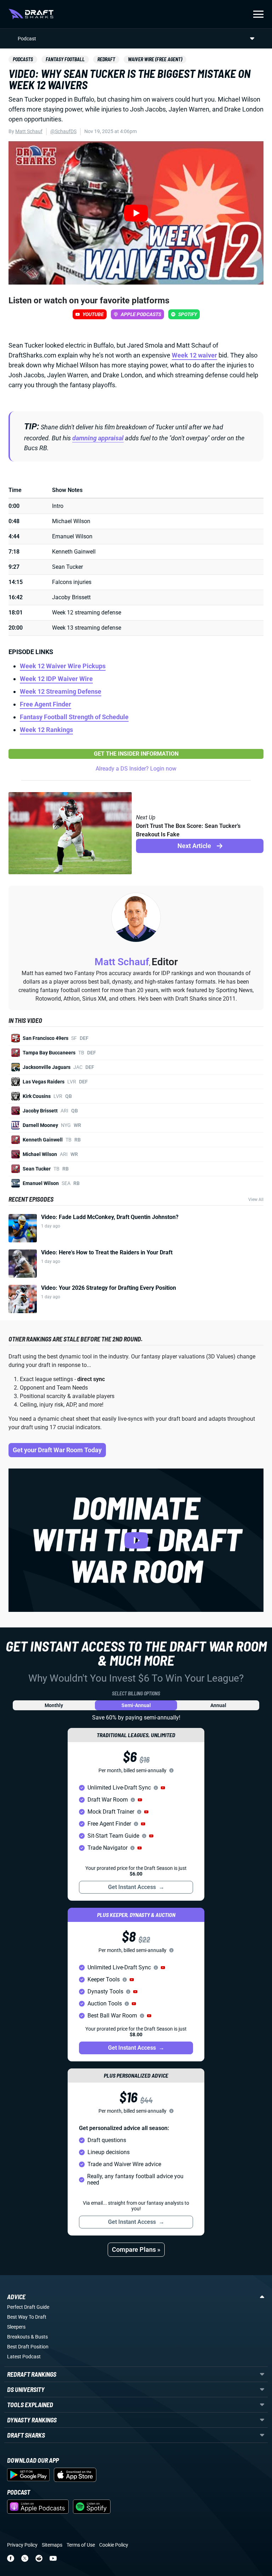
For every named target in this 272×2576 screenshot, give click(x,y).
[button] (163, 1788)
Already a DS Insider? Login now (136, 769)
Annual (218, 1705)
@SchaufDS (63, 131)
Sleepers (16, 2327)
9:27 (14, 567)
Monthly (54, 1705)
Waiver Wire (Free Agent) (155, 59)
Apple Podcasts (141, 314)
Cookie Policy (114, 2545)
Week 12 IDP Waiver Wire (56, 679)
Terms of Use (81, 2545)
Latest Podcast (24, 2357)
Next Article (196, 846)
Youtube (93, 314)
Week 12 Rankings (46, 730)
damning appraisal (98, 438)
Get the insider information (136, 754)
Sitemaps (52, 2545)
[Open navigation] (258, 14)
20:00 (16, 628)
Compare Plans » (136, 2249)
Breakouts (18, 2337)
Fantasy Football (65, 59)
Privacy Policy (22, 2545)
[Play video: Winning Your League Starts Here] (136, 1540)
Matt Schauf (29, 131)
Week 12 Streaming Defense (61, 691)
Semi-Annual (136, 1705)
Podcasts (23, 59)
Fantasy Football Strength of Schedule (74, 717)
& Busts (39, 2337)
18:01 (16, 612)
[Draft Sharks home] (31, 14)
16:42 (16, 597)
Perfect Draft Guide (28, 2307)
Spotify (188, 314)
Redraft (106, 59)
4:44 (14, 536)
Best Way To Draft (27, 2317)
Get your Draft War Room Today (57, 1450)
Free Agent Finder (46, 704)
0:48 (14, 521)
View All (256, 1200)
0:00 (14, 506)
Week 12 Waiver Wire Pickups (63, 666)
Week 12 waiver (194, 355)
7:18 (14, 552)
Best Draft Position (28, 2347)
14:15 (16, 582)
